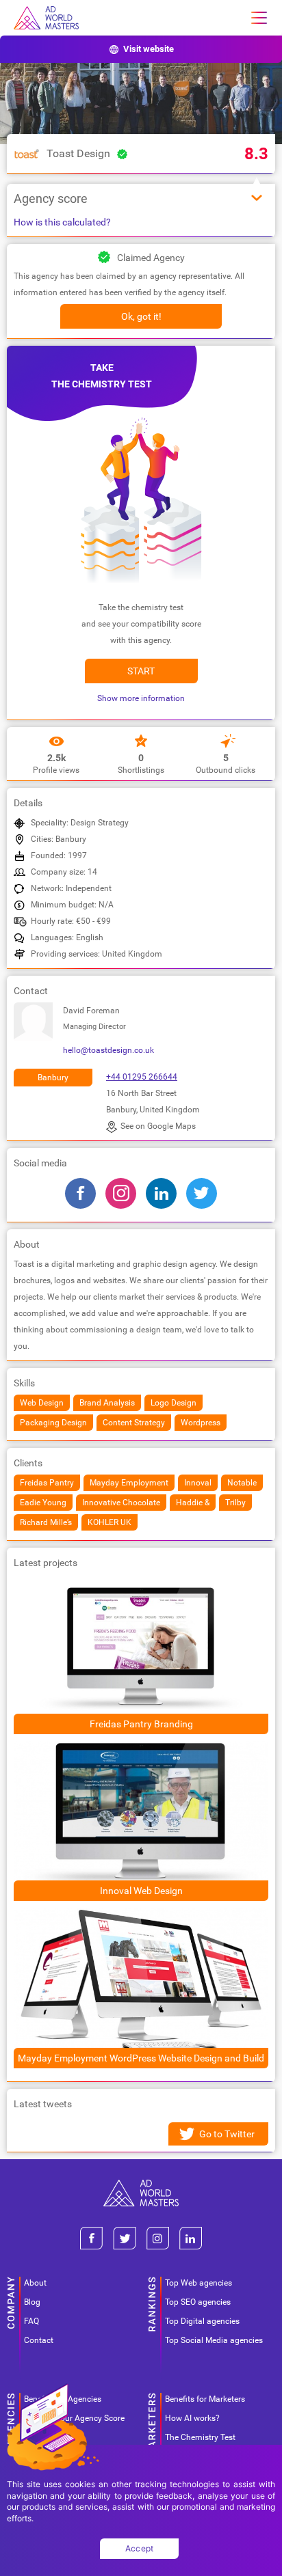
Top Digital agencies (202, 2321)
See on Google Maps (158, 1126)
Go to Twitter (227, 2134)
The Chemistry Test (200, 2437)
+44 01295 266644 (142, 1077)
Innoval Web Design (141, 1891)
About (35, 2283)
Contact (39, 2340)
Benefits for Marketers (205, 2399)
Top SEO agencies (198, 2302)
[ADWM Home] (141, 2185)
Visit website (149, 49)
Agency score (51, 198)
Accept (140, 2548)
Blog (32, 2302)
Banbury (53, 1078)
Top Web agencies (198, 2283)
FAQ (31, 2321)
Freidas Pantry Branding (141, 1724)
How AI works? (192, 2418)
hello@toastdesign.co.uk (108, 1050)
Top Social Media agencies (214, 2340)
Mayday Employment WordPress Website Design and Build (141, 2058)
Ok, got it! (141, 316)
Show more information (141, 698)
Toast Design (78, 153)
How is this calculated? (62, 222)
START (141, 671)
